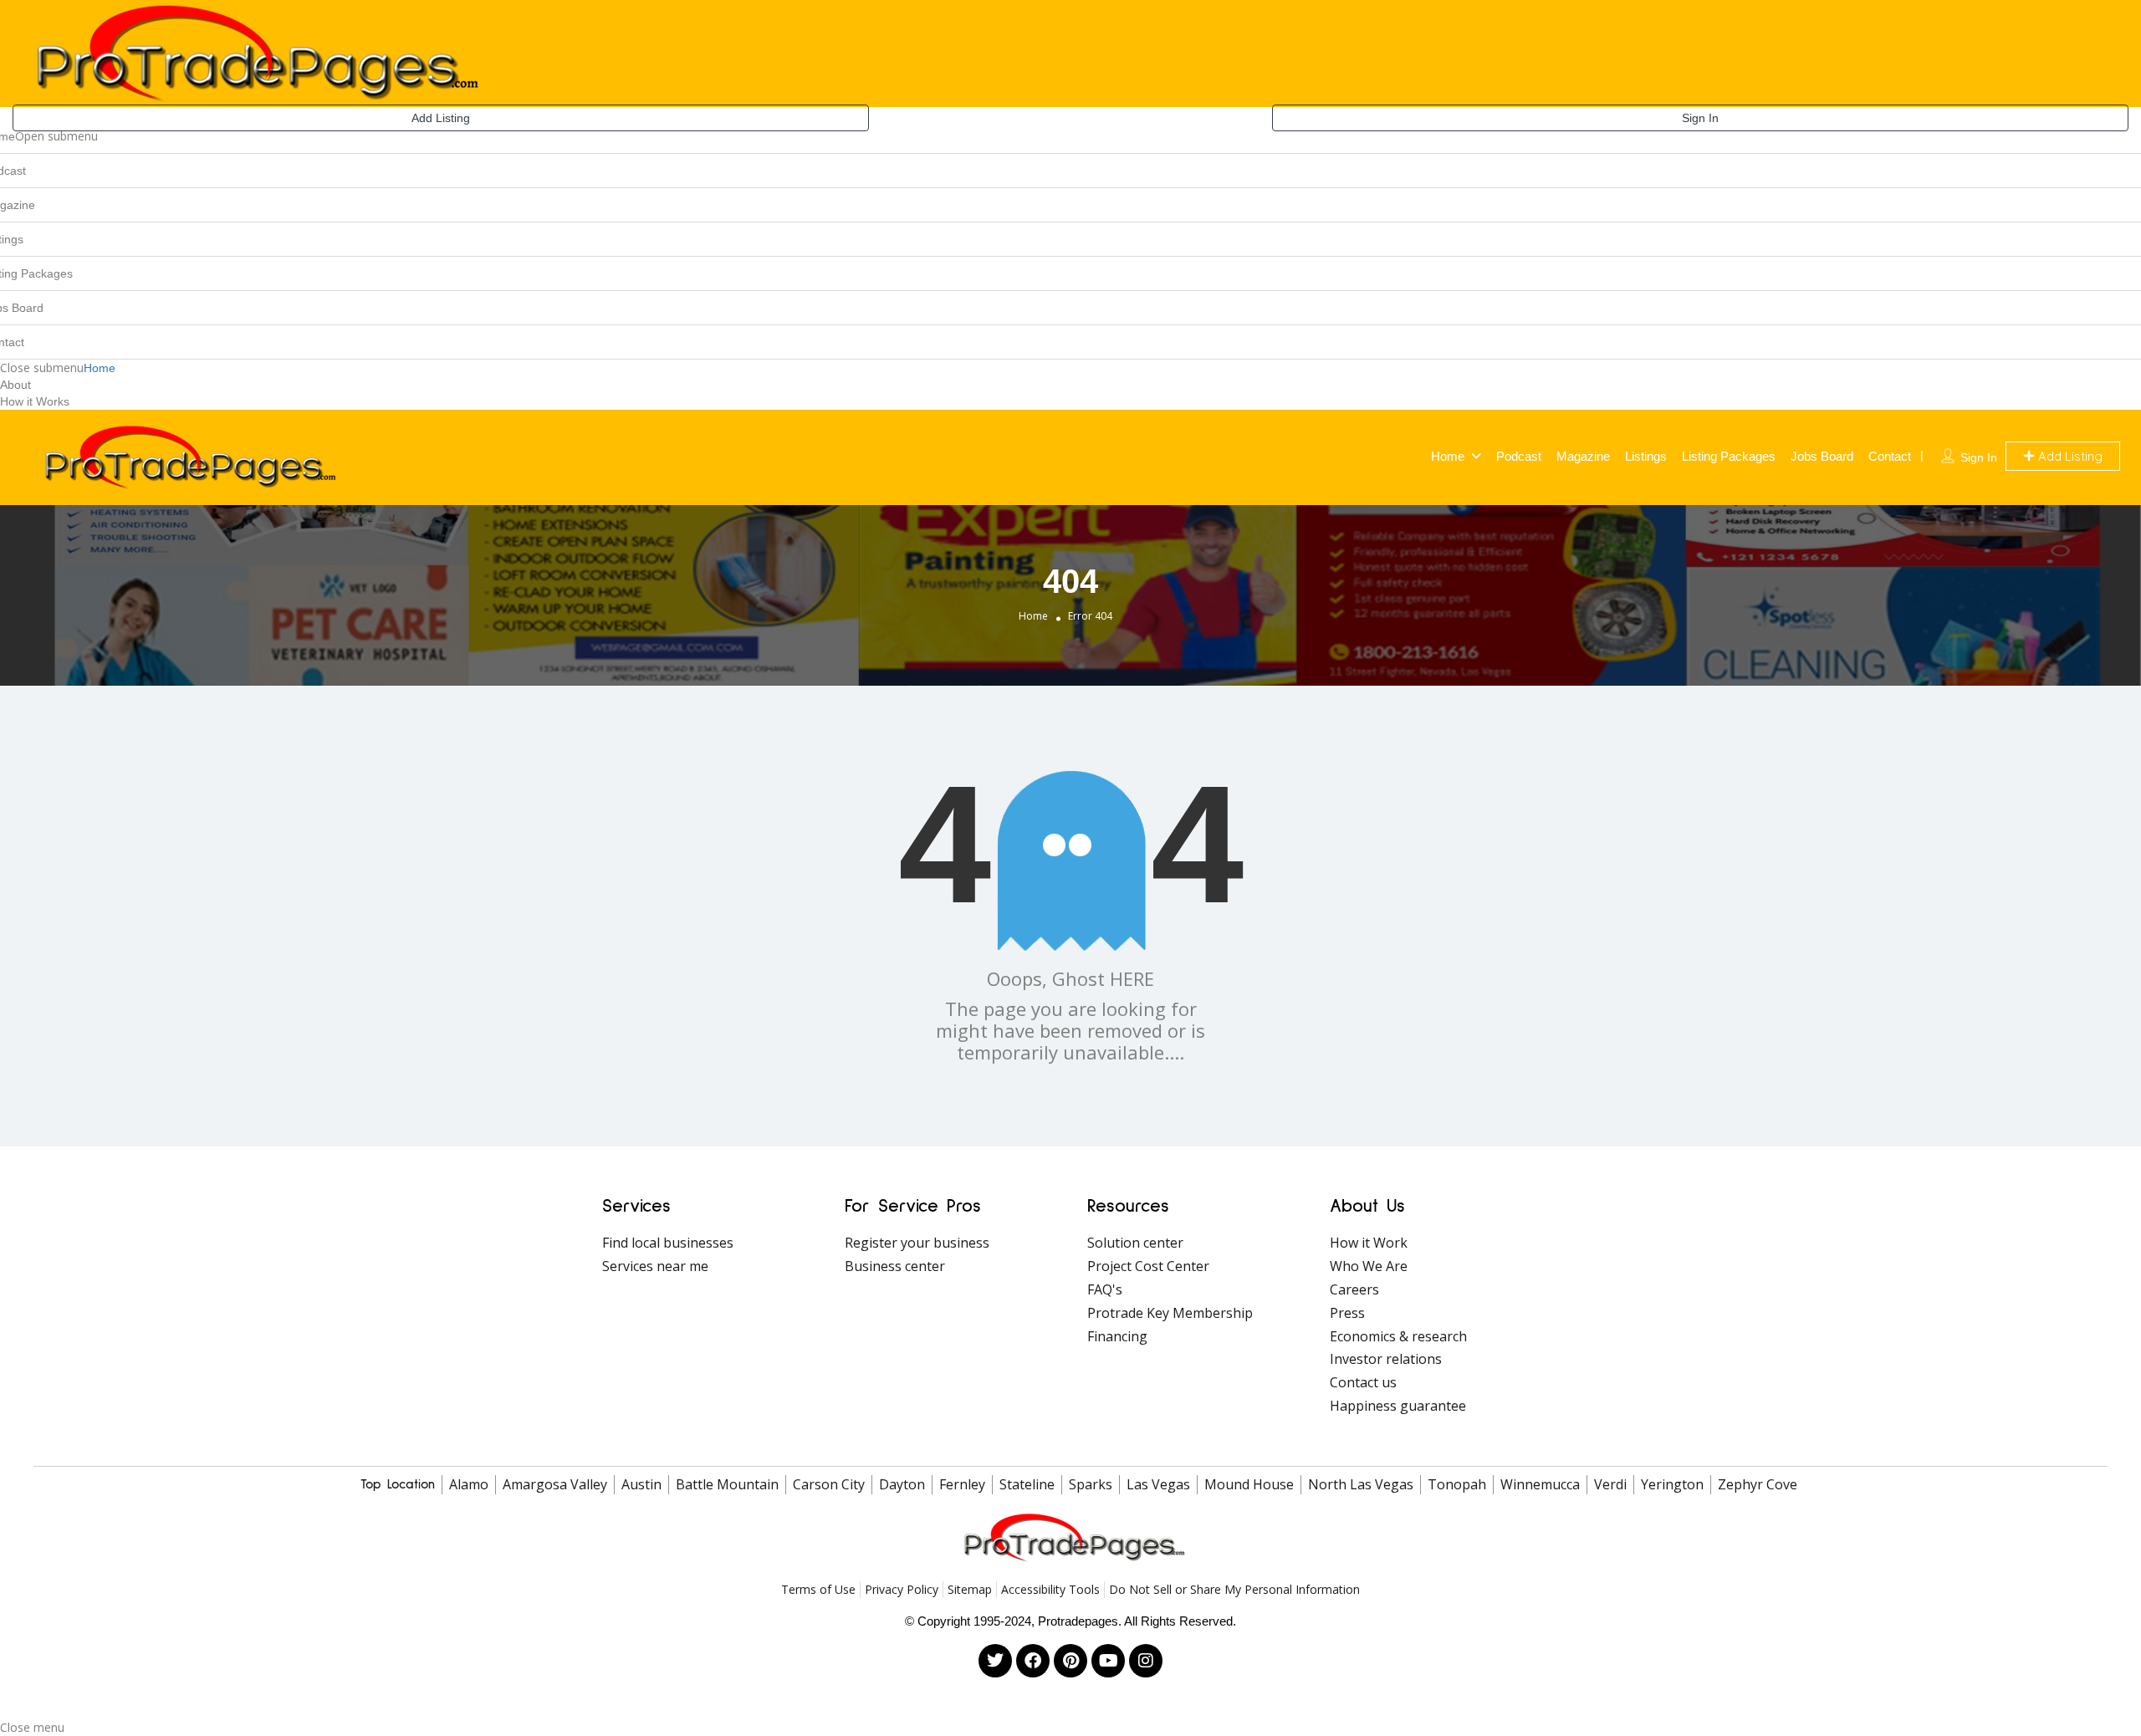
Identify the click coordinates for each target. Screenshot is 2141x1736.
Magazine (1583, 456)
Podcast (1519, 456)
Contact (1890, 456)
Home (100, 368)
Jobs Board (1822, 456)
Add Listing (441, 118)
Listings (1646, 456)
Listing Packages (1729, 456)
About (15, 385)
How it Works (35, 401)
